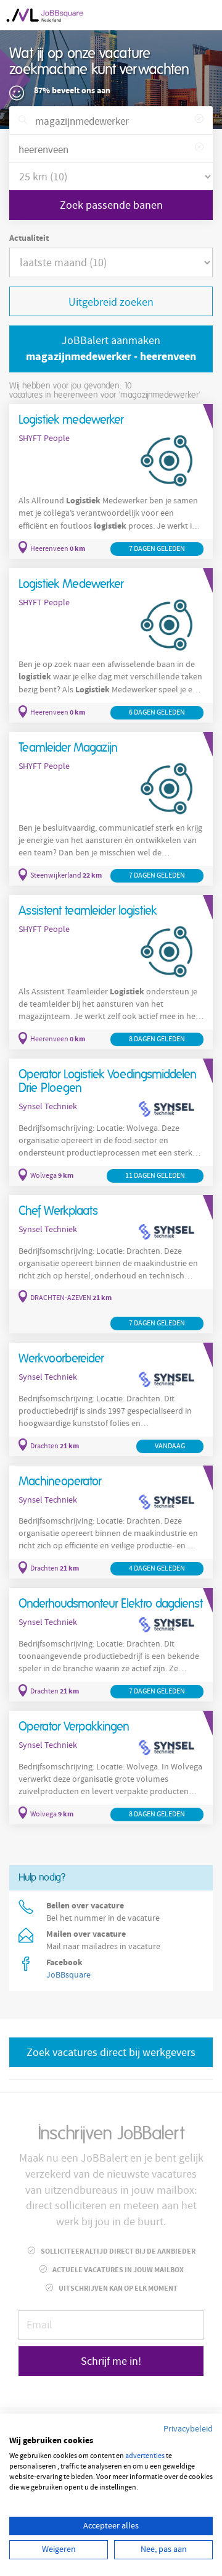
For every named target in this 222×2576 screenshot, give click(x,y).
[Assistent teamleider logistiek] (111, 972)
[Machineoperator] (111, 1522)
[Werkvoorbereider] (111, 1399)
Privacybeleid (188, 2429)
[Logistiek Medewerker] (111, 646)
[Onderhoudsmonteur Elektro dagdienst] (111, 1645)
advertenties (145, 2456)
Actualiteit (29, 238)
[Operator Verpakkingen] (111, 1768)
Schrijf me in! (111, 2361)
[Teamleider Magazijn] (111, 809)
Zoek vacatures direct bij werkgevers (111, 2053)
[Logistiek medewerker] (111, 481)
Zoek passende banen (111, 205)
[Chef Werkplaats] (111, 1264)
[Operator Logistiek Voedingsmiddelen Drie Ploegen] (111, 1122)
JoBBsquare (68, 1975)
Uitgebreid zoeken (111, 302)
